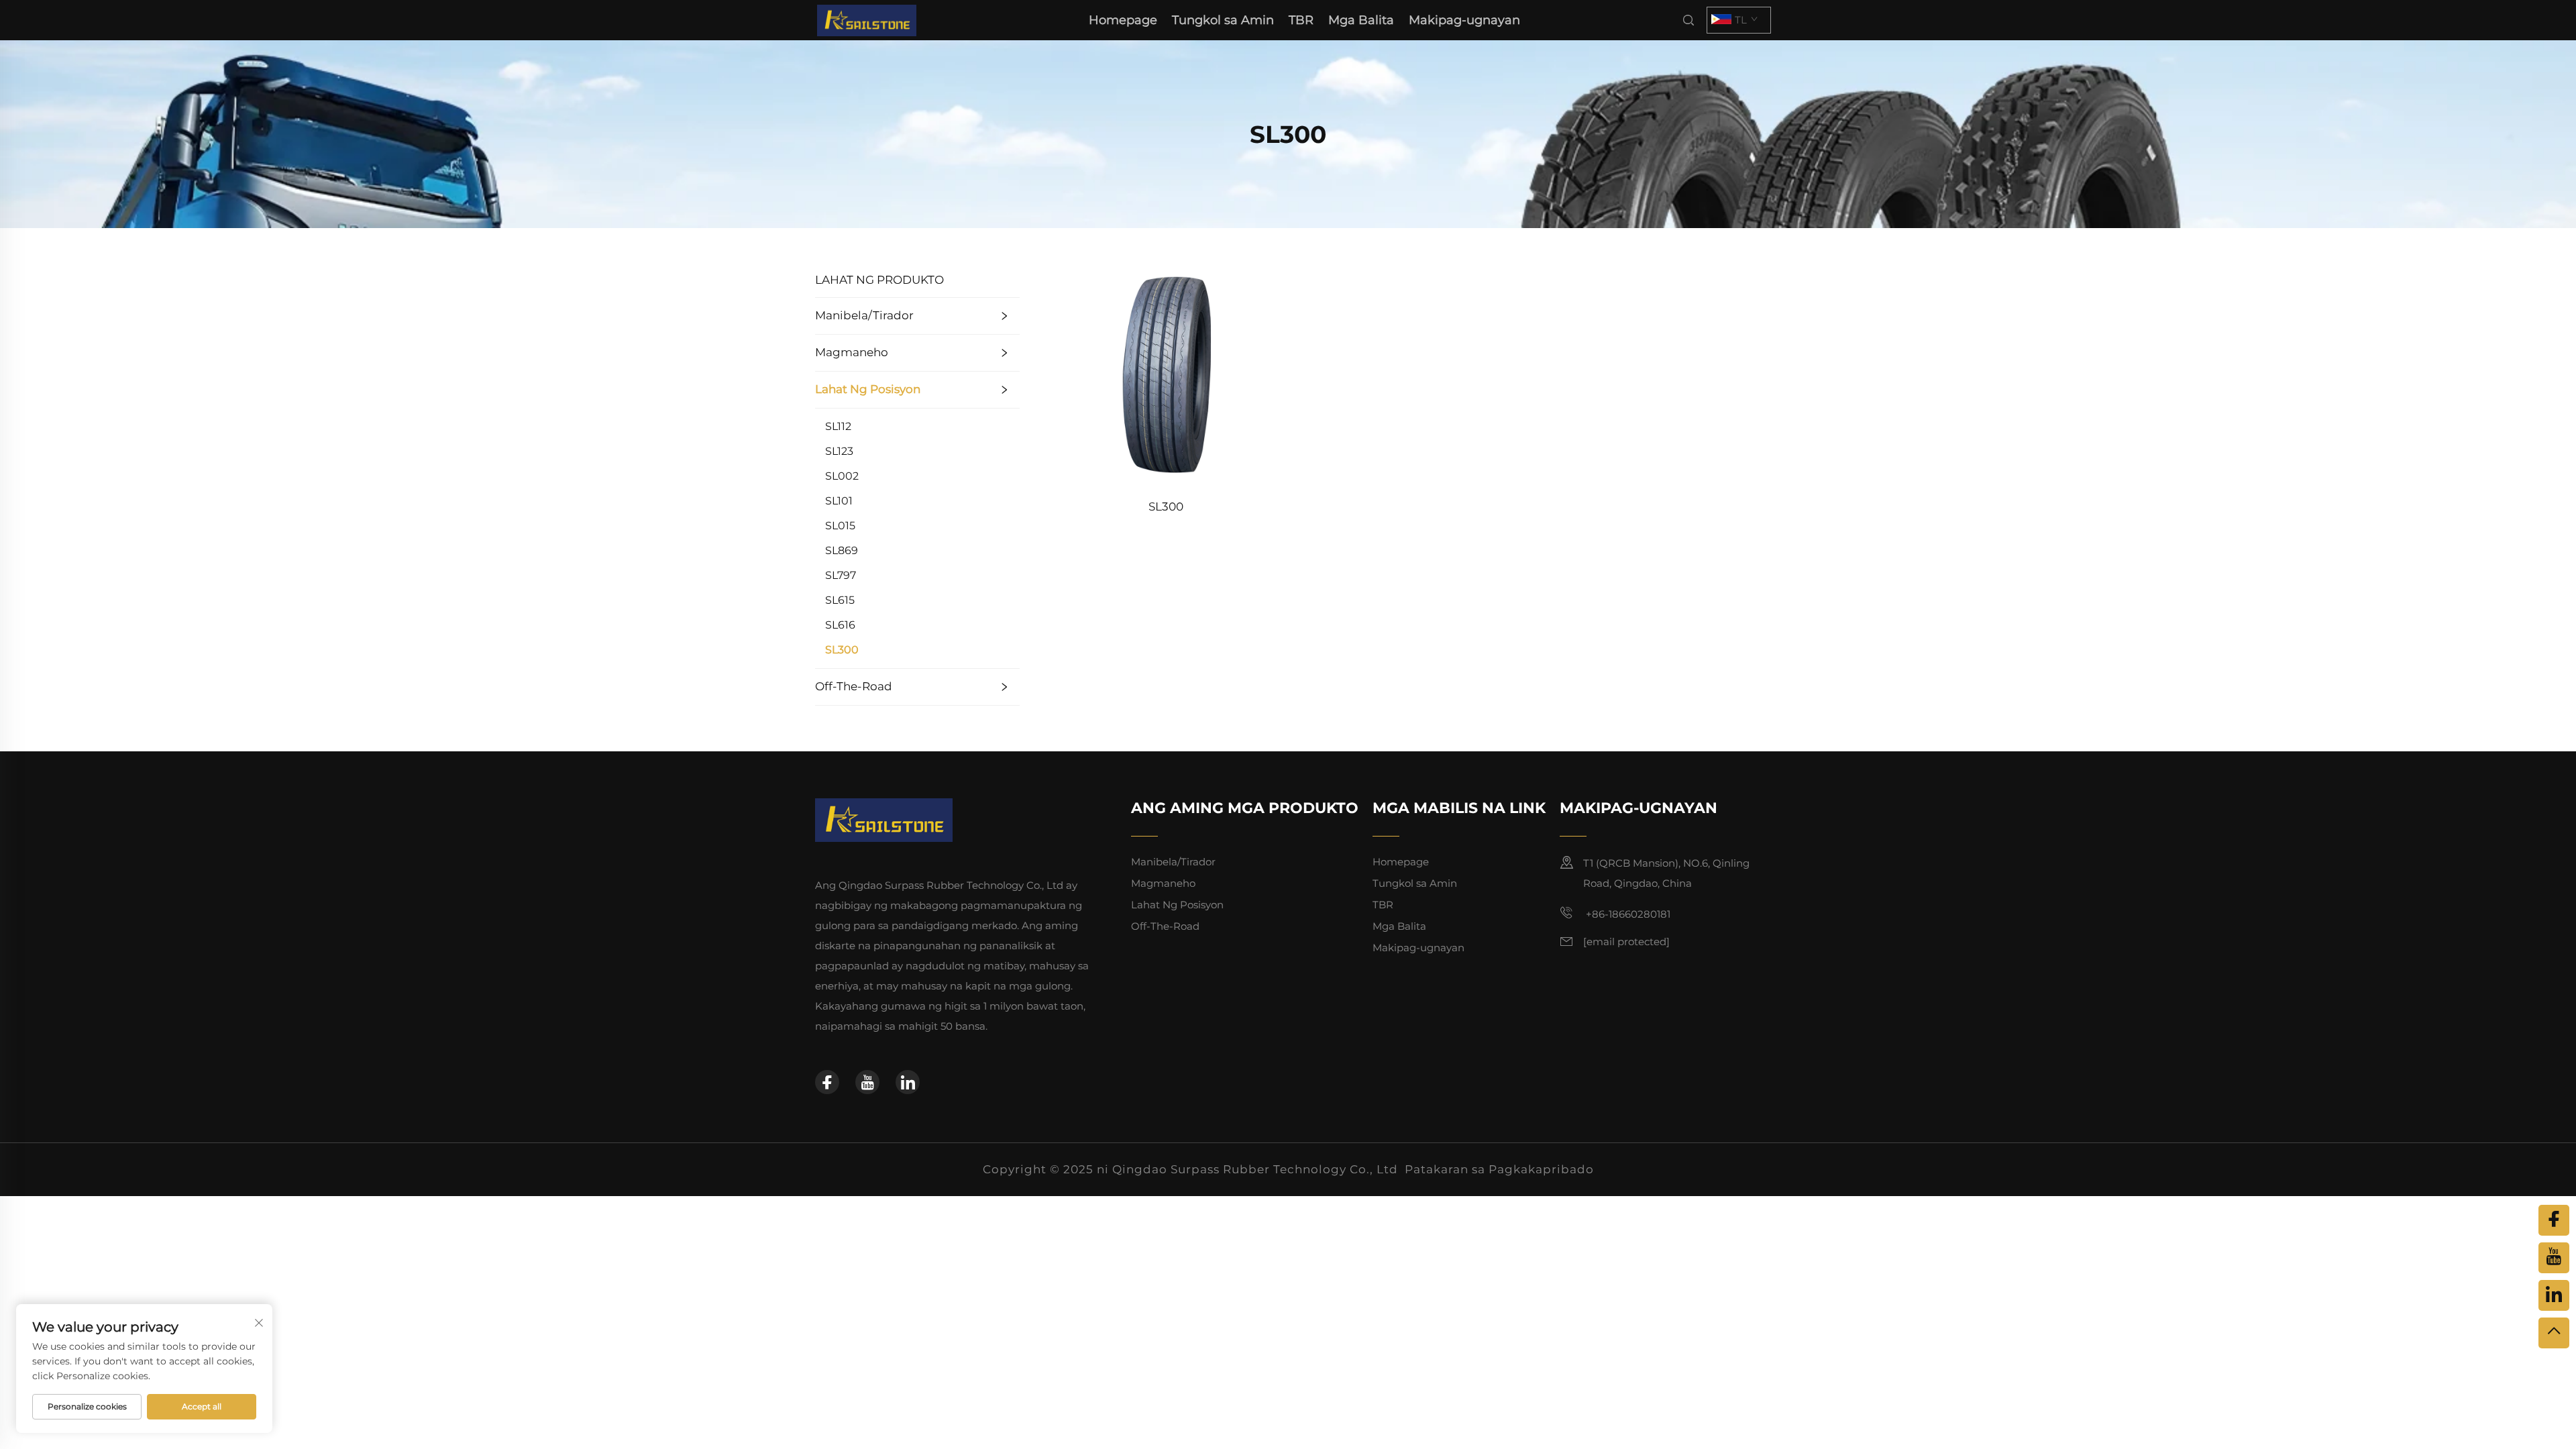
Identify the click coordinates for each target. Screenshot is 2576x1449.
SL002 (842, 476)
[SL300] (1166, 373)
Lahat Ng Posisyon (868, 389)
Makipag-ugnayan (1464, 20)
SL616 (840, 625)
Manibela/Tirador (864, 315)
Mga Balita (1361, 20)
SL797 (841, 575)
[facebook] (827, 1082)
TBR (1301, 20)
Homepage (1123, 20)
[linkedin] (908, 1082)
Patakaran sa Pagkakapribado (1499, 1169)
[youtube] (867, 1082)
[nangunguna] (2554, 1333)
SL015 (840, 526)
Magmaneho (852, 352)
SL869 (842, 550)
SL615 (840, 600)
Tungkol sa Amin (1223, 20)
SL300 (842, 650)
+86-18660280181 (1627, 914)
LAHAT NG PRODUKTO (879, 280)
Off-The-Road (854, 686)
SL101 (839, 501)
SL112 (838, 426)
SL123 (839, 451)
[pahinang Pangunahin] (867, 19)
